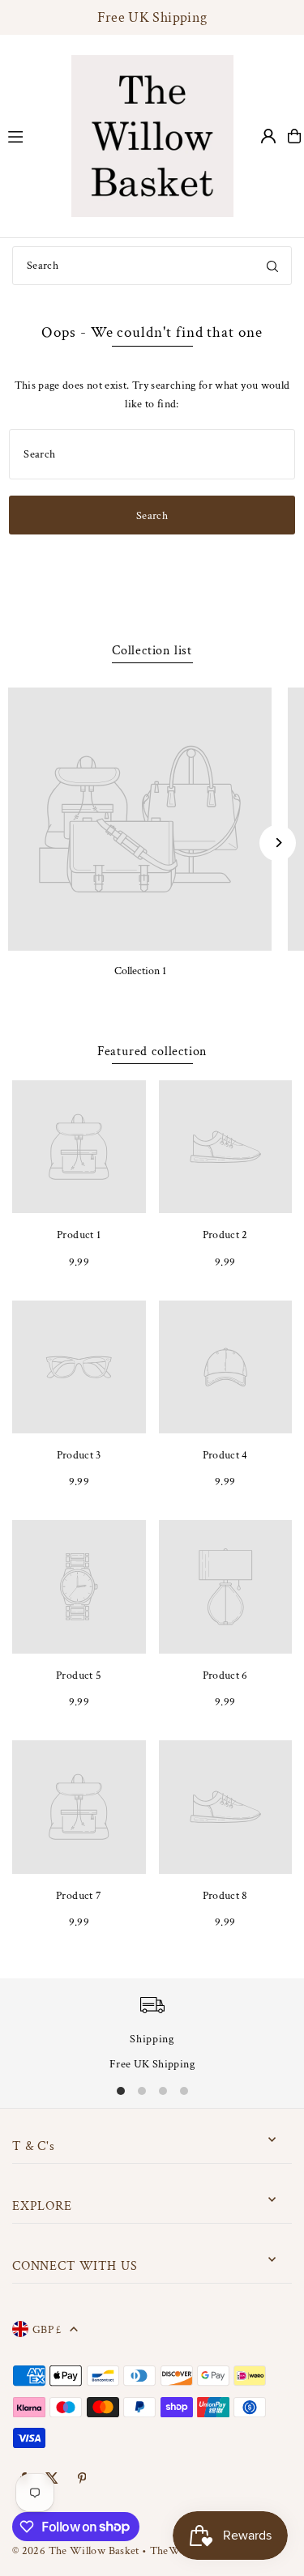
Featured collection (152, 1052)
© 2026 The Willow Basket (76, 2550)
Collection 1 (140, 971)
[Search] (272, 266)
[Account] (268, 136)
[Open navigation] (31, 135)
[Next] (278, 843)
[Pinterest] (82, 2479)
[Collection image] (140, 819)
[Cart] (294, 136)
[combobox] (152, 266)
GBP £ (47, 2329)
